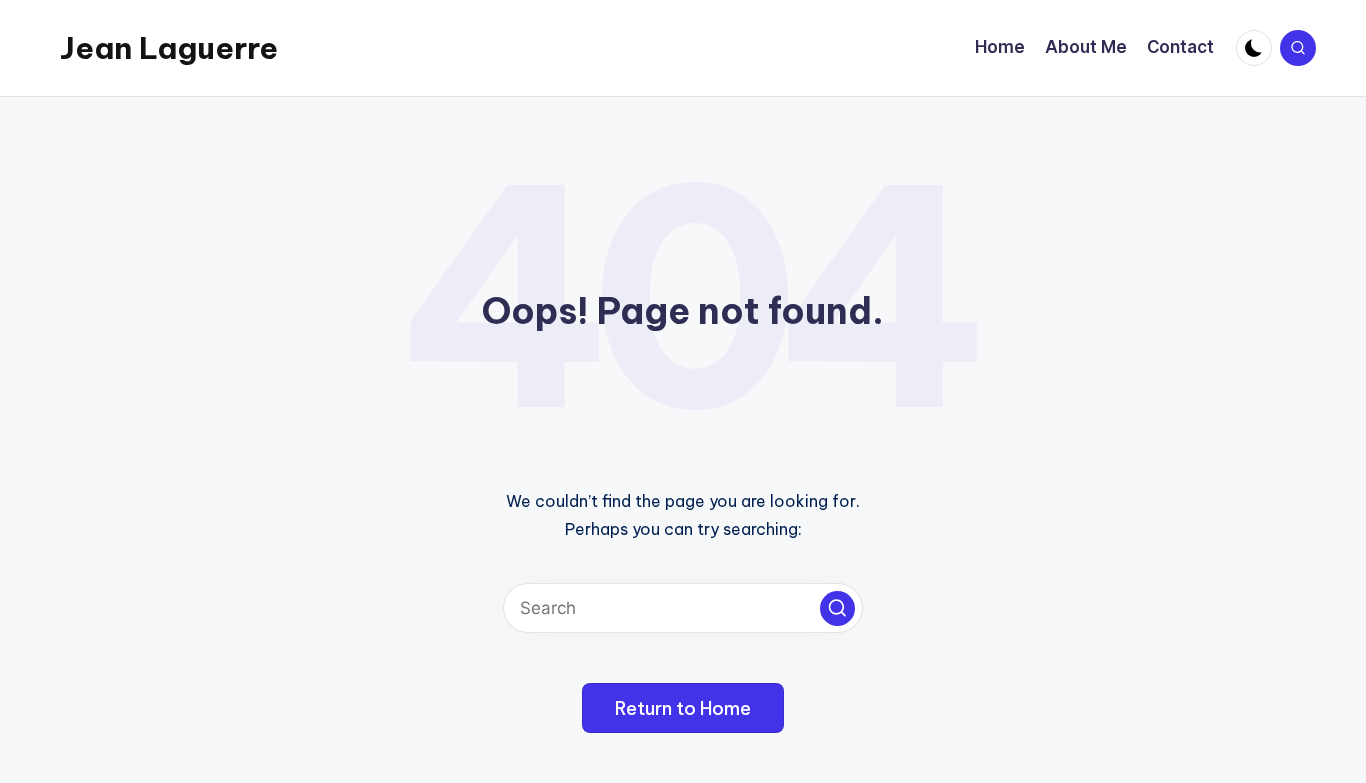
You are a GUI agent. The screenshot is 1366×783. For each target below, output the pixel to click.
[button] (837, 608)
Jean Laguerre (169, 48)
